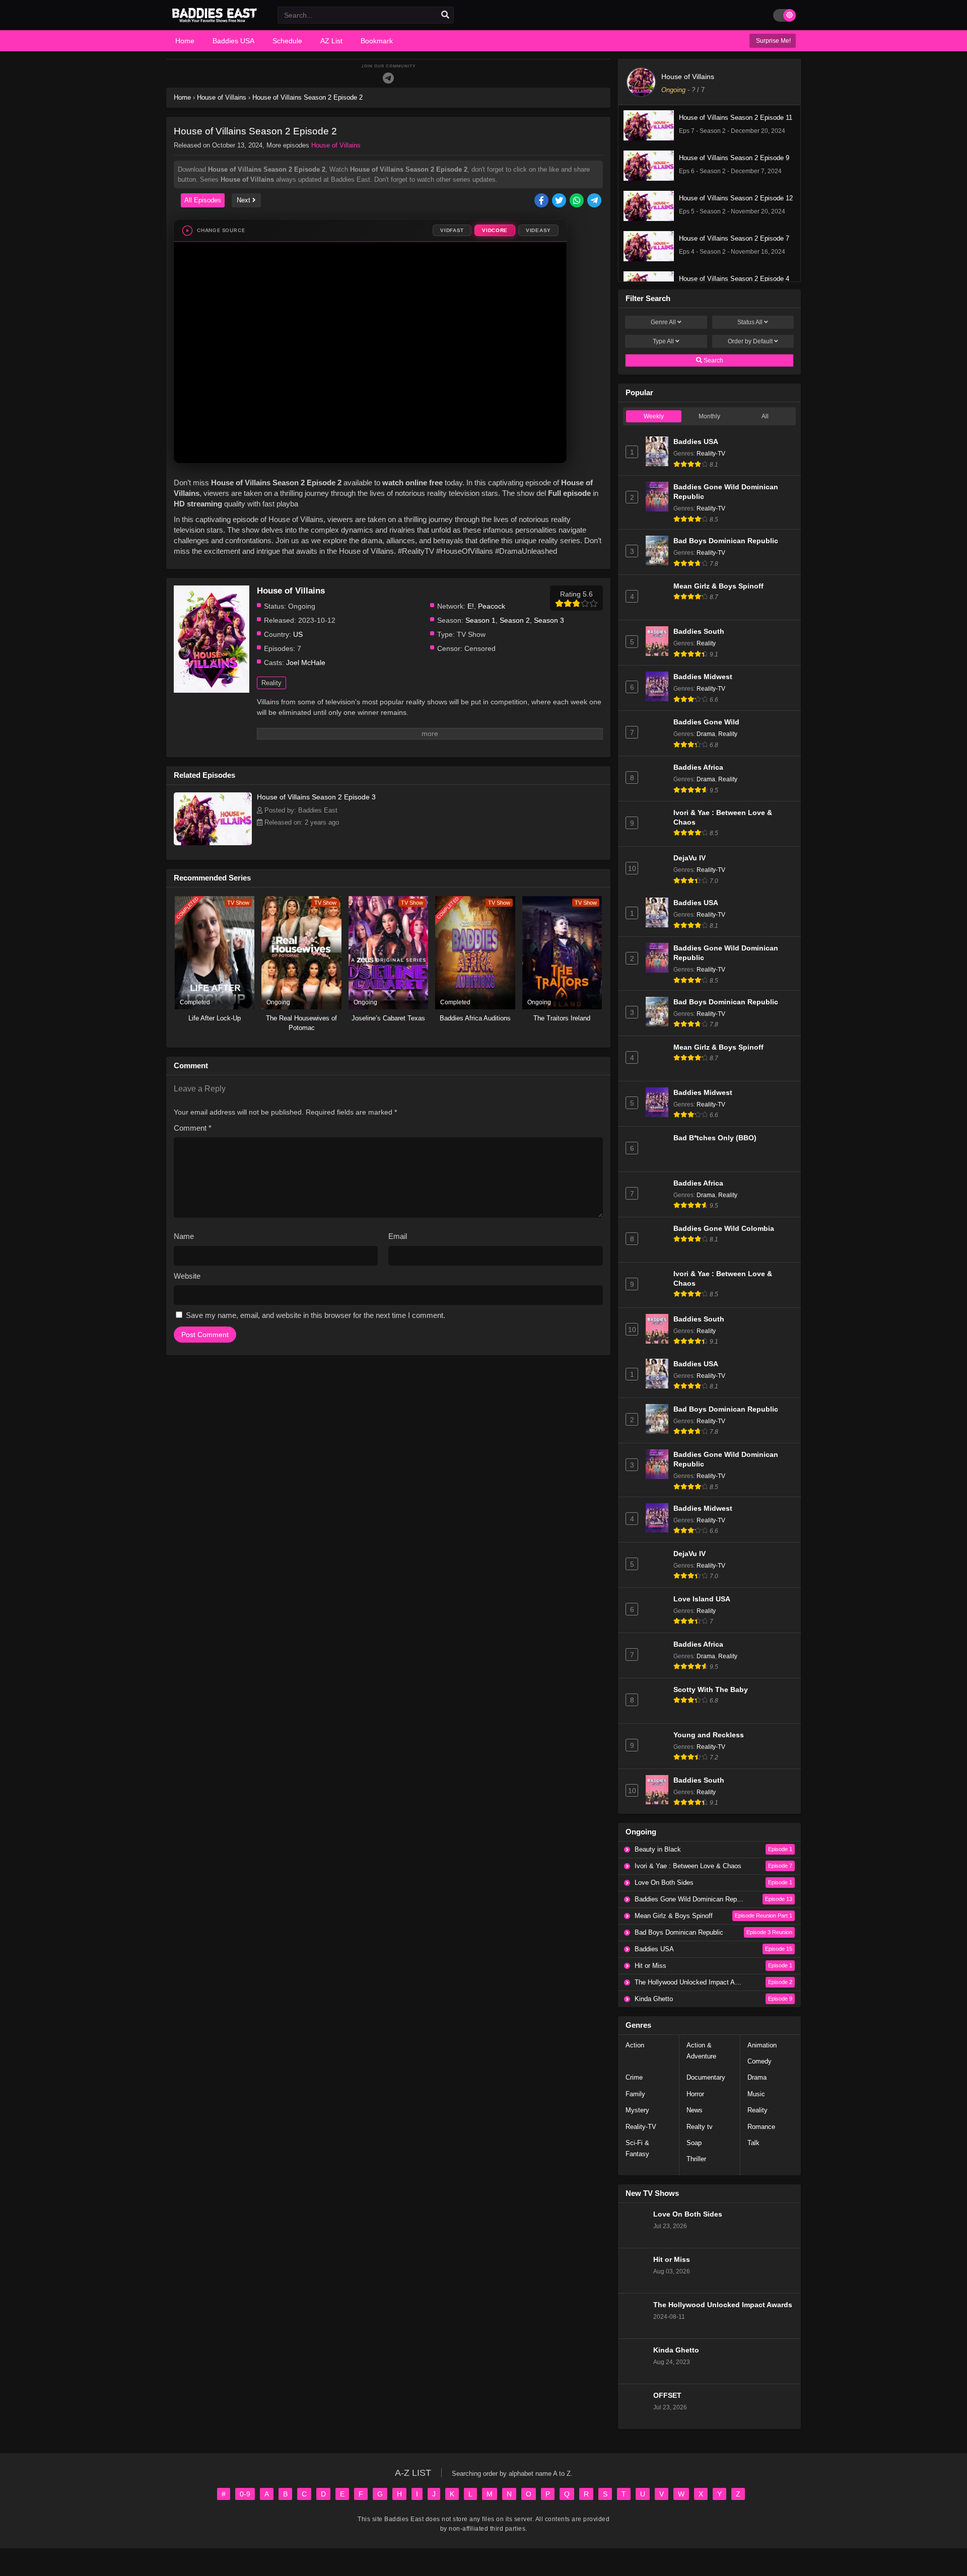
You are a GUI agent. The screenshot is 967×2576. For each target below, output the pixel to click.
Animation (762, 2045)
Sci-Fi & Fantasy (637, 2148)
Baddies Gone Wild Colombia (724, 1229)
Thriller (696, 2159)
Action (635, 2045)
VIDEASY (538, 230)
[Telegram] (388, 78)
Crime (634, 2077)
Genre (663, 322)
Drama (706, 734)
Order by (750, 341)
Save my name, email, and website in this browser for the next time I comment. (316, 1315)
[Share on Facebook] (542, 201)
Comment (193, 1128)
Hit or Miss (672, 2260)
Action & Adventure (701, 2051)
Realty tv (700, 2127)
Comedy (759, 2061)
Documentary (706, 2077)
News (695, 2110)
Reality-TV (711, 454)
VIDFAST (452, 230)
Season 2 (515, 620)
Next (245, 200)
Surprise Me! (773, 41)
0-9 (245, 2494)
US (298, 634)
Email (398, 1236)
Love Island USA (702, 1599)
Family (635, 2094)
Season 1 (480, 620)
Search (713, 360)
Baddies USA (696, 442)
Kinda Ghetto (676, 2350)
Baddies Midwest (703, 677)
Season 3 (549, 620)
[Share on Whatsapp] (577, 201)
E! (471, 606)
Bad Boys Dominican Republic (726, 541)
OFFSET (667, 2396)
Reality (271, 683)
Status (750, 322)
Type (663, 341)
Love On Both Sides (688, 2214)
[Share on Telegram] (595, 201)
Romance (761, 2127)
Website (187, 1276)
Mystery (637, 2110)
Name (184, 1236)
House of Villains (336, 145)
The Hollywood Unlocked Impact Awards (723, 2305)
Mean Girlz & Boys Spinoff (718, 586)
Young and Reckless (709, 1735)
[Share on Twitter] (560, 201)
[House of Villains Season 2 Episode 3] (213, 843)
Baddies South (699, 632)
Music (756, 2094)
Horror (695, 2094)
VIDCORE (495, 230)
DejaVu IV (689, 858)
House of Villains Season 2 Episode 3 (316, 797)
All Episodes (203, 200)
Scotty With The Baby (711, 1690)
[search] (445, 15)
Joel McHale (306, 663)
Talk (753, 2143)
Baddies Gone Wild (706, 722)
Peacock (492, 606)
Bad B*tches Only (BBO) (715, 1138)
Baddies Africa (698, 767)
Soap (694, 2143)
